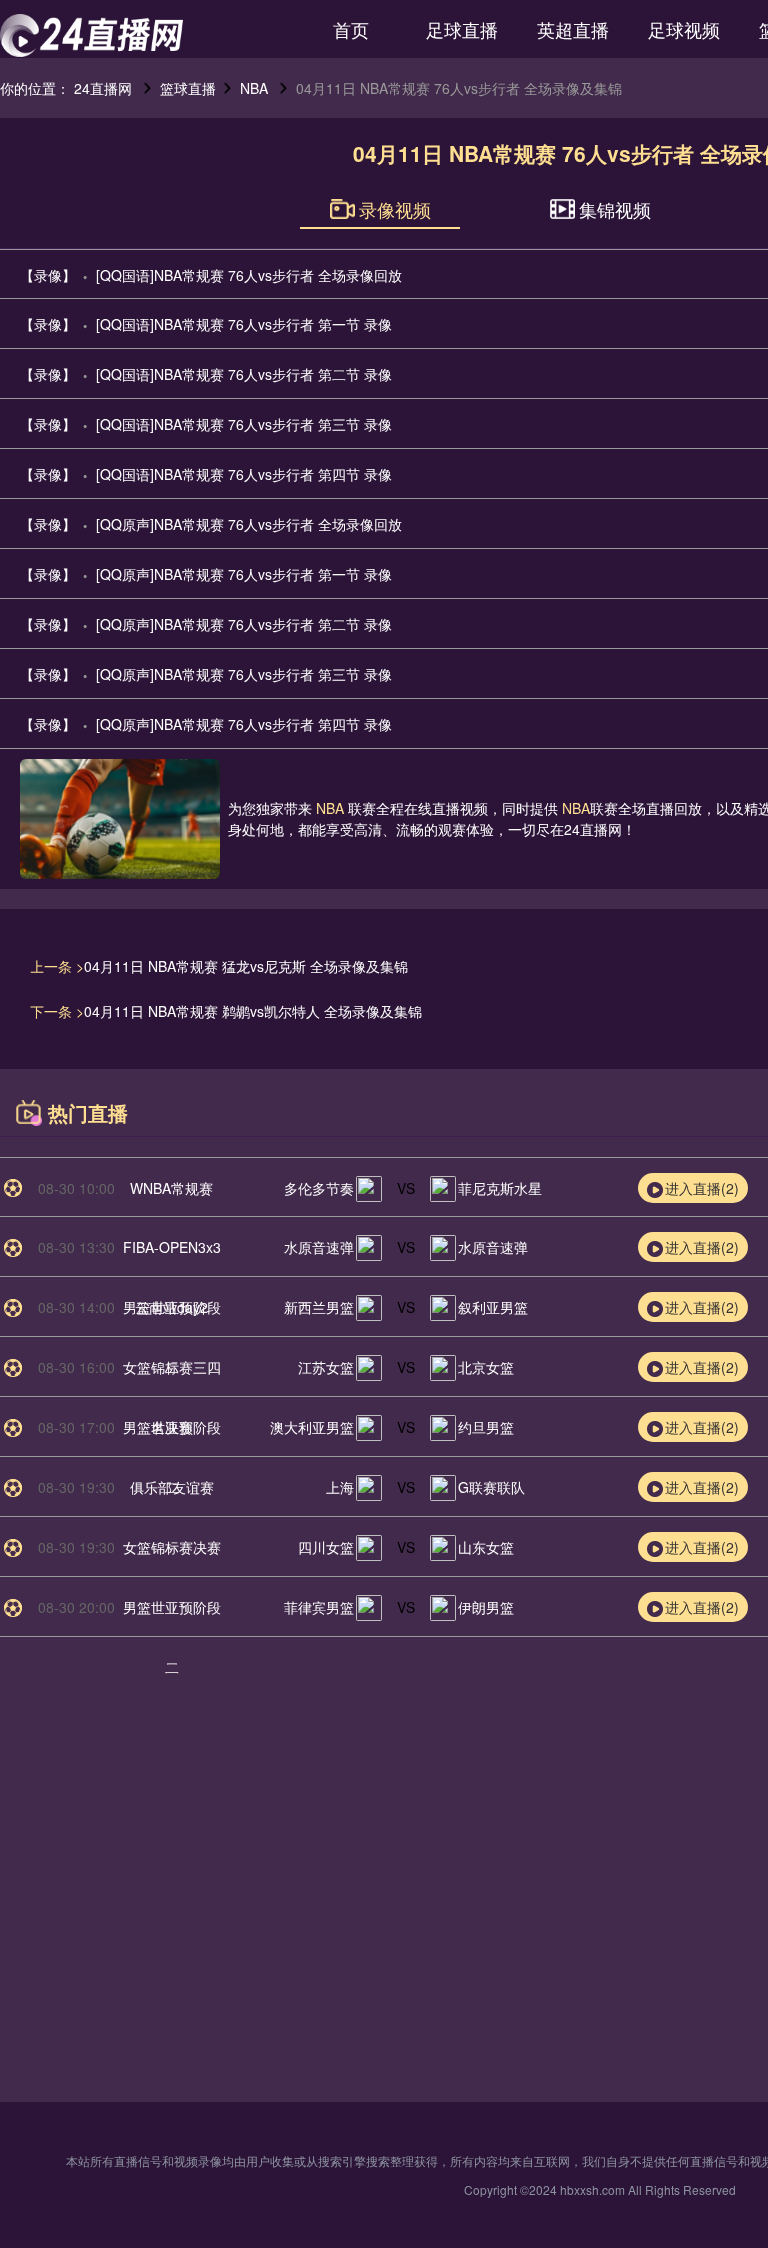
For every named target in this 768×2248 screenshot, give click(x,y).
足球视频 (684, 29)
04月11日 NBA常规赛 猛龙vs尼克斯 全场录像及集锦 (246, 966)
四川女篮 (326, 1547)
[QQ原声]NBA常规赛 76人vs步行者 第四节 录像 (244, 724)
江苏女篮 (326, 1367)
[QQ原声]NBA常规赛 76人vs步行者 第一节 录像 (244, 574)
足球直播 (462, 29)
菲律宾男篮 (319, 1607)
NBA (254, 88)
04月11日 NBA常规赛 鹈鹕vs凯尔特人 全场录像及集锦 (253, 1011)
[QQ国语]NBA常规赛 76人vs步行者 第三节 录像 (244, 424)
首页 (351, 29)
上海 (340, 1487)
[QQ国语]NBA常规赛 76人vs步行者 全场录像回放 (249, 275)
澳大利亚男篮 (312, 1427)
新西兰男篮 (319, 1307)
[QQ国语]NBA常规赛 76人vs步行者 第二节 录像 (244, 374)
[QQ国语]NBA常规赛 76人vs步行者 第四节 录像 (244, 474)
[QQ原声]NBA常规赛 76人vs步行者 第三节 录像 (244, 674)
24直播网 (103, 88)
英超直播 (573, 29)
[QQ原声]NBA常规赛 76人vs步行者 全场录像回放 (249, 524)
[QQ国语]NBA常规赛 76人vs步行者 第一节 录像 (244, 324)
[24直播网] (91, 35)
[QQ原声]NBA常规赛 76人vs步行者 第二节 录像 (244, 624)
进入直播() (702, 1188)
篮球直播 (188, 88)
